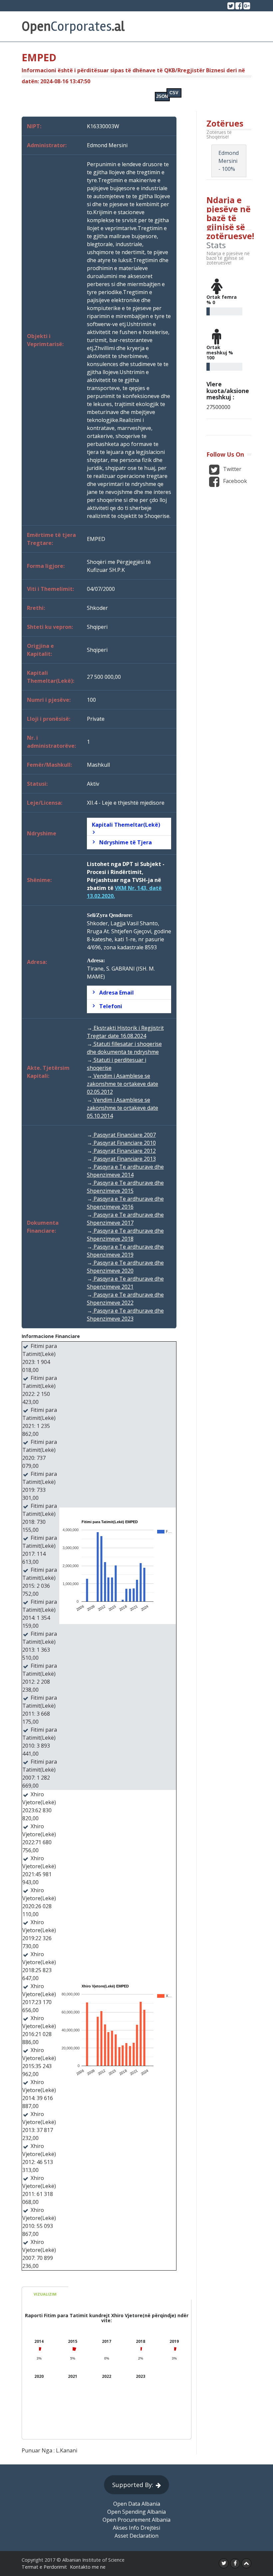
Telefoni (111, 1006)
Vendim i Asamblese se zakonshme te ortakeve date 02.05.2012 (123, 1084)
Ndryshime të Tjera (126, 842)
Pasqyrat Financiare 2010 (124, 1143)
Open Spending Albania (136, 2512)
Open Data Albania (137, 2504)
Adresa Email (117, 993)
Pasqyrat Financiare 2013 (124, 1159)
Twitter (232, 469)
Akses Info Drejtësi (136, 2528)
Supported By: (133, 2485)
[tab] (129, 827)
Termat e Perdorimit (44, 2567)
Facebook (234, 481)
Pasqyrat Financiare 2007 (124, 1135)
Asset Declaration (136, 2536)
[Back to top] (246, 2563)
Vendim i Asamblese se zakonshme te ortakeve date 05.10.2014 (123, 1108)
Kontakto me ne (88, 2567)
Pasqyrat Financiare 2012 (124, 1151)
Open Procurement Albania (136, 2520)
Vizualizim (45, 2294)
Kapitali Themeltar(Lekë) (126, 825)
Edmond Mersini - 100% (229, 161)
